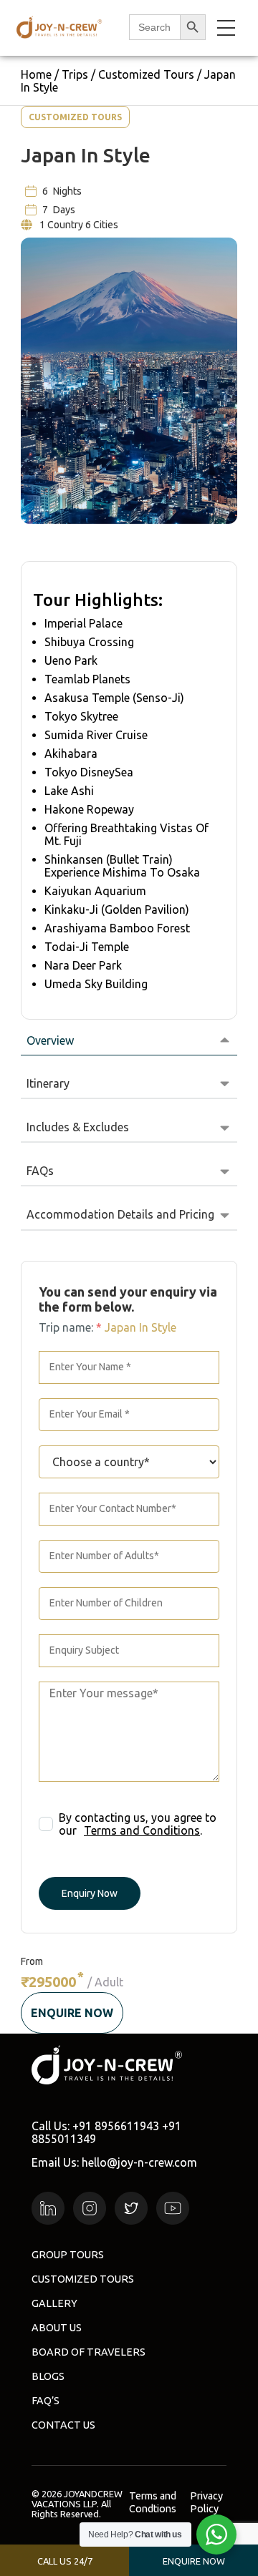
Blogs (48, 2376)
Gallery (54, 2303)
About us (57, 2328)
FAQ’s (46, 2401)
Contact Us (63, 2425)
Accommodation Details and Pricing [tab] (120, 1214)
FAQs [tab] (40, 1171)
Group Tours (68, 2255)
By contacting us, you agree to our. (138, 1824)
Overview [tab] (50, 1040)
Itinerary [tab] (48, 1083)
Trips (75, 74)
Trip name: (70, 1327)
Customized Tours (146, 74)
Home (36, 74)
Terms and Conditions (142, 1830)
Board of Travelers (89, 2352)
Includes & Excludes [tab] (78, 1127)
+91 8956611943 (116, 2126)
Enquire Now (72, 2013)
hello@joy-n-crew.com (139, 2162)
